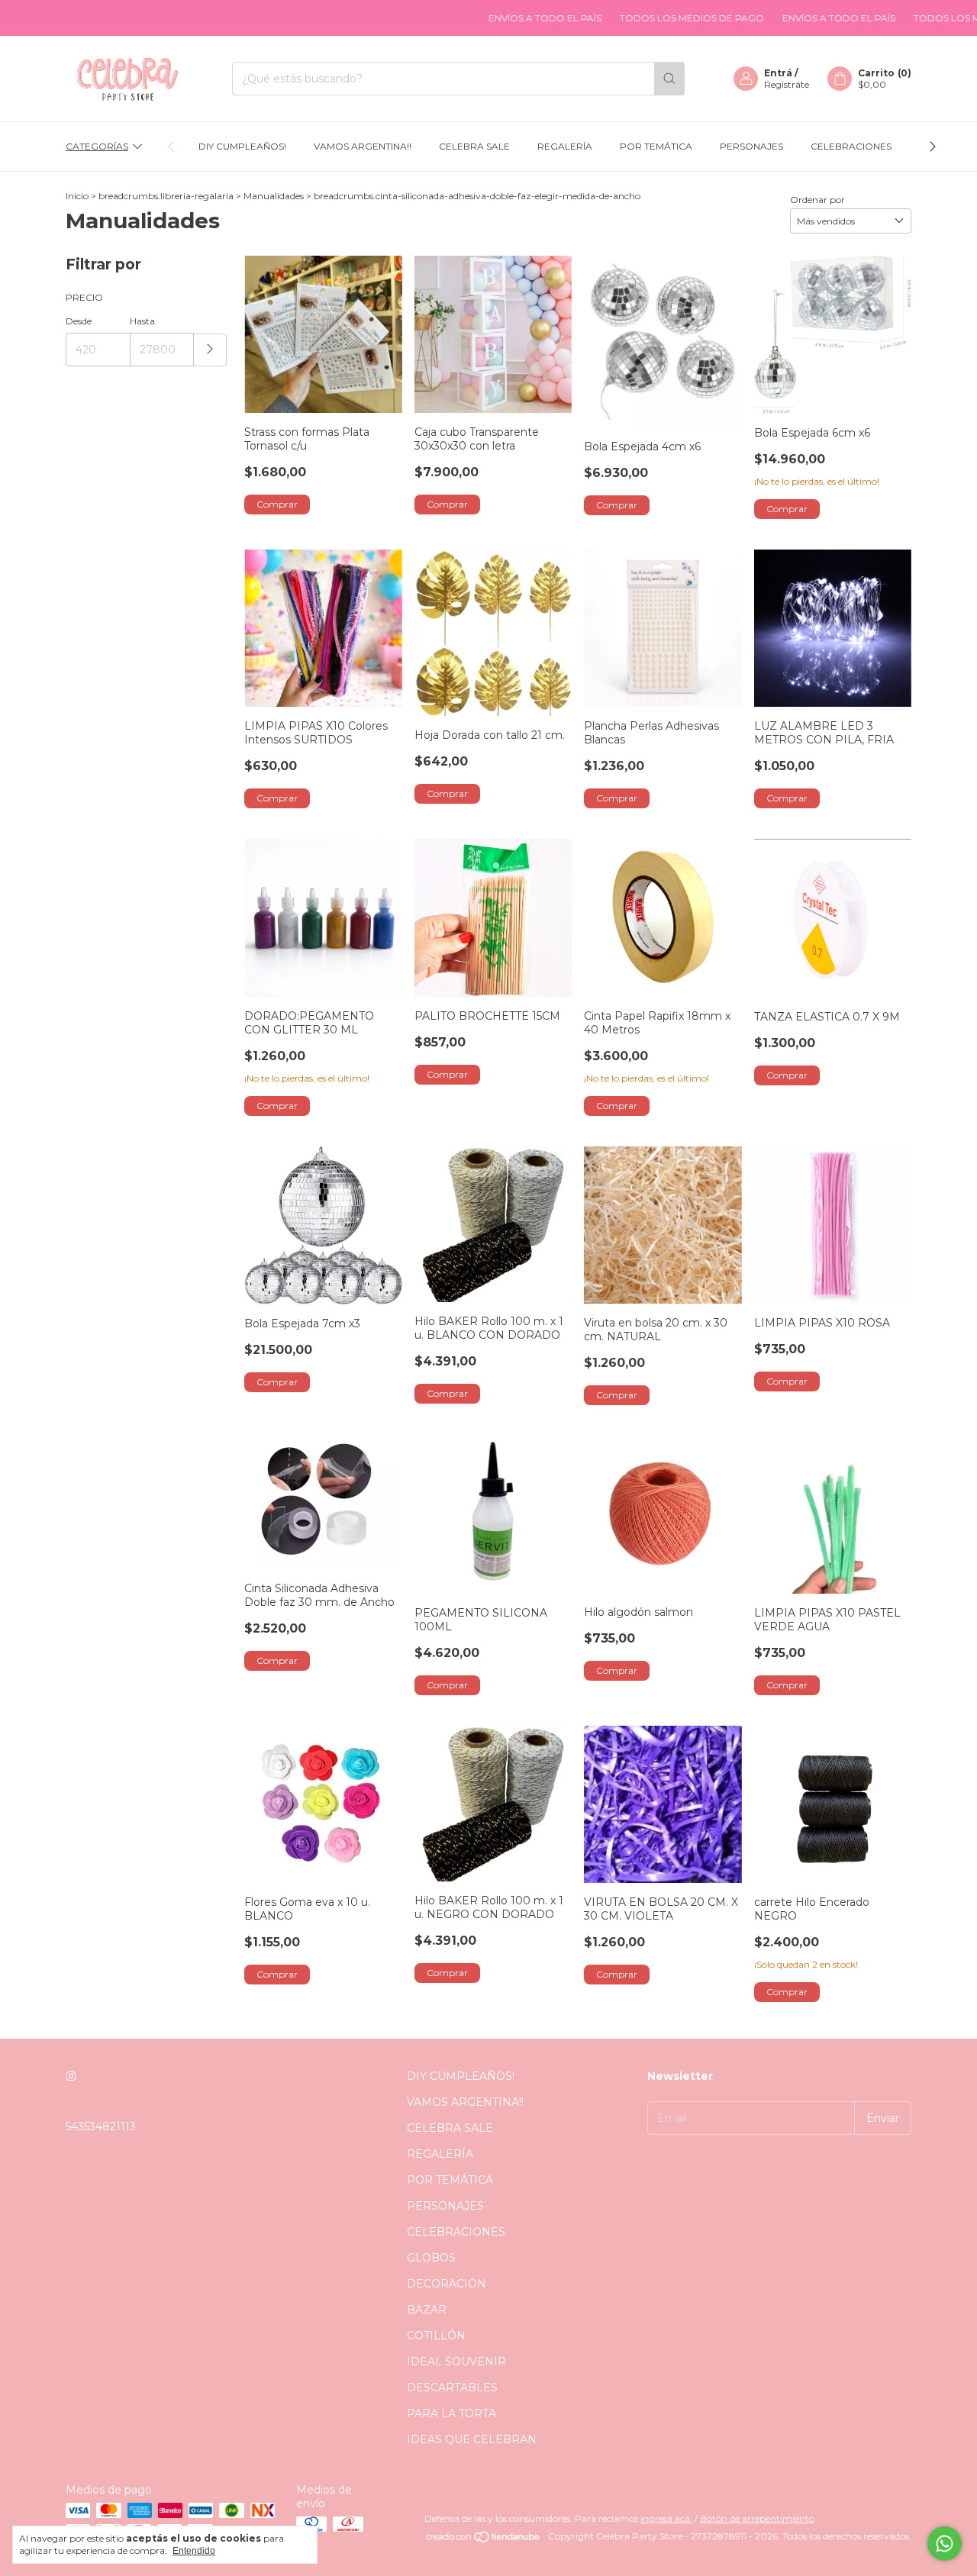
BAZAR (427, 2310)
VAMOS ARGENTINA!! (363, 146)
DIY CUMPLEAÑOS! (242, 146)
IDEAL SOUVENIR (456, 2362)
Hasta (142, 321)
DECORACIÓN (447, 2284)
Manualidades (274, 196)
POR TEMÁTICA (656, 146)
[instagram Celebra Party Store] (71, 2076)
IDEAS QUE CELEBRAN (472, 2439)
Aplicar (210, 350)
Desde (79, 321)
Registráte (787, 84)
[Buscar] (669, 79)
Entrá (778, 73)
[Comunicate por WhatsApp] (945, 2544)
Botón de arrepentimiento (757, 2518)
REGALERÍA (565, 146)
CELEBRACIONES (851, 146)
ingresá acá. (666, 2518)
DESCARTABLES (452, 2387)
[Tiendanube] (484, 2540)
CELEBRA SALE (474, 146)
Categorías (97, 146)
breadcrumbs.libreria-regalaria (166, 196)
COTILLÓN (436, 2336)
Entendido (194, 2551)
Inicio (77, 196)
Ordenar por (817, 200)
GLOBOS (431, 2258)
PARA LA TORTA (451, 2413)
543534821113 (101, 2126)
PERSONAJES (751, 146)
